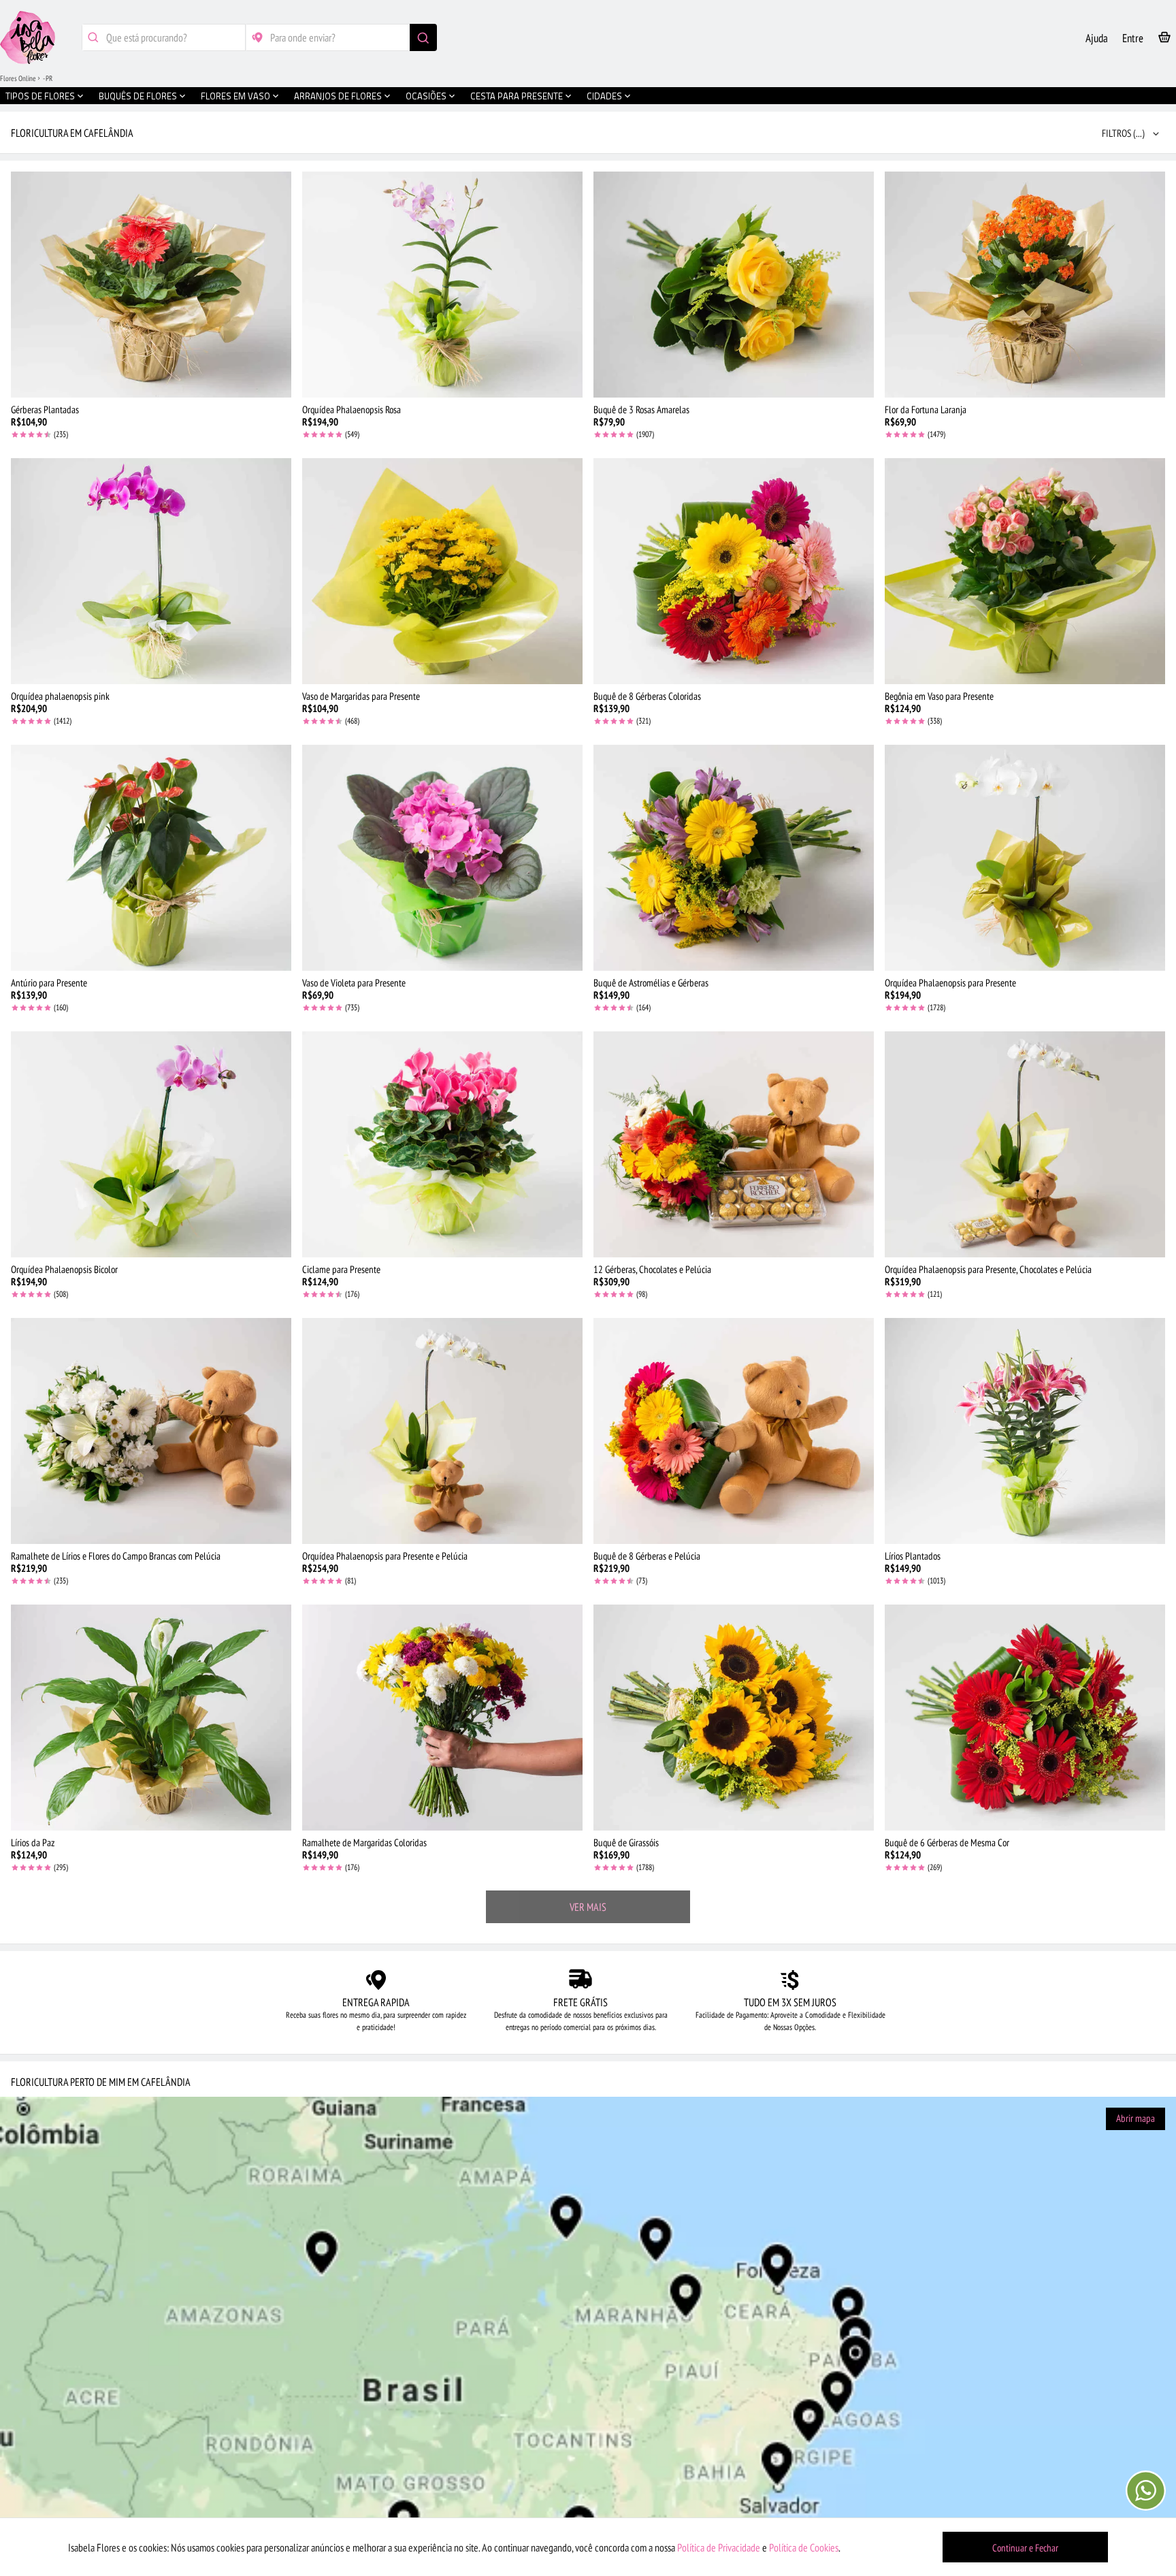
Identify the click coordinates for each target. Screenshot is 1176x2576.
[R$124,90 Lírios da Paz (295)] (151, 1718)
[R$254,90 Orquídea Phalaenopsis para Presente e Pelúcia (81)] (442, 1431)
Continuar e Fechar (1025, 2548)
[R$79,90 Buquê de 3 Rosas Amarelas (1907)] (734, 285)
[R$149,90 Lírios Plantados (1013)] (1025, 1431)
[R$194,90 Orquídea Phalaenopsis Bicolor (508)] (151, 1144)
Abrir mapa (1136, 2118)
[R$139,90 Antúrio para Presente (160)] (151, 858)
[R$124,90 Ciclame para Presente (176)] (442, 1144)
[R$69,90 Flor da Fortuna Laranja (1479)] (1025, 285)
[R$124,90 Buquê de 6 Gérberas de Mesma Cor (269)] (1025, 1718)
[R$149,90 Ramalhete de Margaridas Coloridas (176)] (442, 1718)
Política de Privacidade (719, 2547)
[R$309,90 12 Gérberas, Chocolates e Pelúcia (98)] (734, 1144)
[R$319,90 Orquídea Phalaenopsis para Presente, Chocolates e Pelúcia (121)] (1025, 1144)
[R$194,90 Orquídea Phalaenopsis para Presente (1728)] (1025, 858)
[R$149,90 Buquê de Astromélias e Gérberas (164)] (734, 858)
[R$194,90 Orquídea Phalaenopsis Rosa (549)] (442, 285)
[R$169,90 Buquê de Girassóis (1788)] (734, 1718)
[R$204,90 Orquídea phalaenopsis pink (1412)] (151, 571)
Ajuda (1097, 38)
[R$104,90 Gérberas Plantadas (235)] (151, 285)
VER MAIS (588, 1907)
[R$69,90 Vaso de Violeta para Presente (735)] (442, 858)
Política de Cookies (804, 2547)
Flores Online (18, 78)
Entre (1133, 38)
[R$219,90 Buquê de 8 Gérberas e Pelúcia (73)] (734, 1431)
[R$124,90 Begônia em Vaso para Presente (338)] (1025, 571)
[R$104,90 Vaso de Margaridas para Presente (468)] (442, 571)
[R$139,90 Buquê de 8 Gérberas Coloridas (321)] (734, 571)
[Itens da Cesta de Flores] (1164, 40)
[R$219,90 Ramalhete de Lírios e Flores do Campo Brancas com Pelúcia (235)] (151, 1431)
